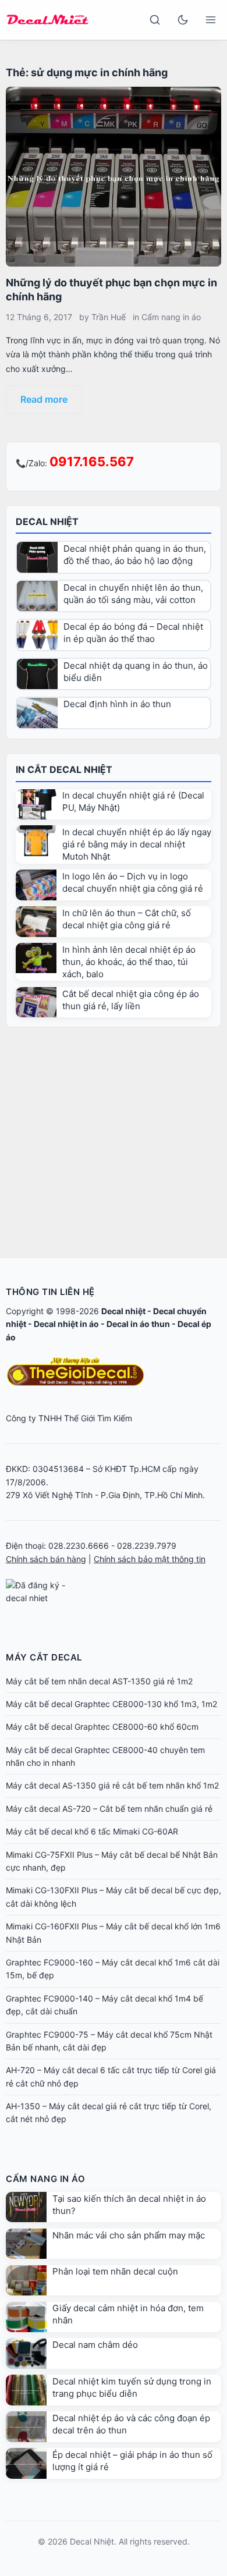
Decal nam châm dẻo (95, 2345)
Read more (44, 399)
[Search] (155, 20)
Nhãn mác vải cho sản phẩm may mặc (129, 2235)
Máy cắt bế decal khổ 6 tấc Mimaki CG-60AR (92, 1831)
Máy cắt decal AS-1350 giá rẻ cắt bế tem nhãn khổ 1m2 (112, 1785)
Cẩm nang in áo (171, 317)
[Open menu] (211, 20)
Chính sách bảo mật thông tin (150, 1559)
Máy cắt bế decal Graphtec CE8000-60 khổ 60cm (102, 1727)
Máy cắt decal (44, 1657)
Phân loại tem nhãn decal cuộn (115, 2271)
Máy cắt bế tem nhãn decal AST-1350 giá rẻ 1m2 (99, 1681)
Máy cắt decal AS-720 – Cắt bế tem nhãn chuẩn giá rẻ (109, 1809)
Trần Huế (109, 317)
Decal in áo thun (138, 1324)
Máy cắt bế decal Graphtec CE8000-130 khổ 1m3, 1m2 (111, 1704)
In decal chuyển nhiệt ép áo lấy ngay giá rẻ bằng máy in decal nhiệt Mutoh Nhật (137, 844)
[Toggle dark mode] (183, 20)
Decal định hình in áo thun (117, 704)
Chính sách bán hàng (46, 1559)
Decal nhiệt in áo (66, 1324)
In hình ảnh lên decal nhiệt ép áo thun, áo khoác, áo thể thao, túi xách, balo (129, 962)
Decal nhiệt (123, 1311)
